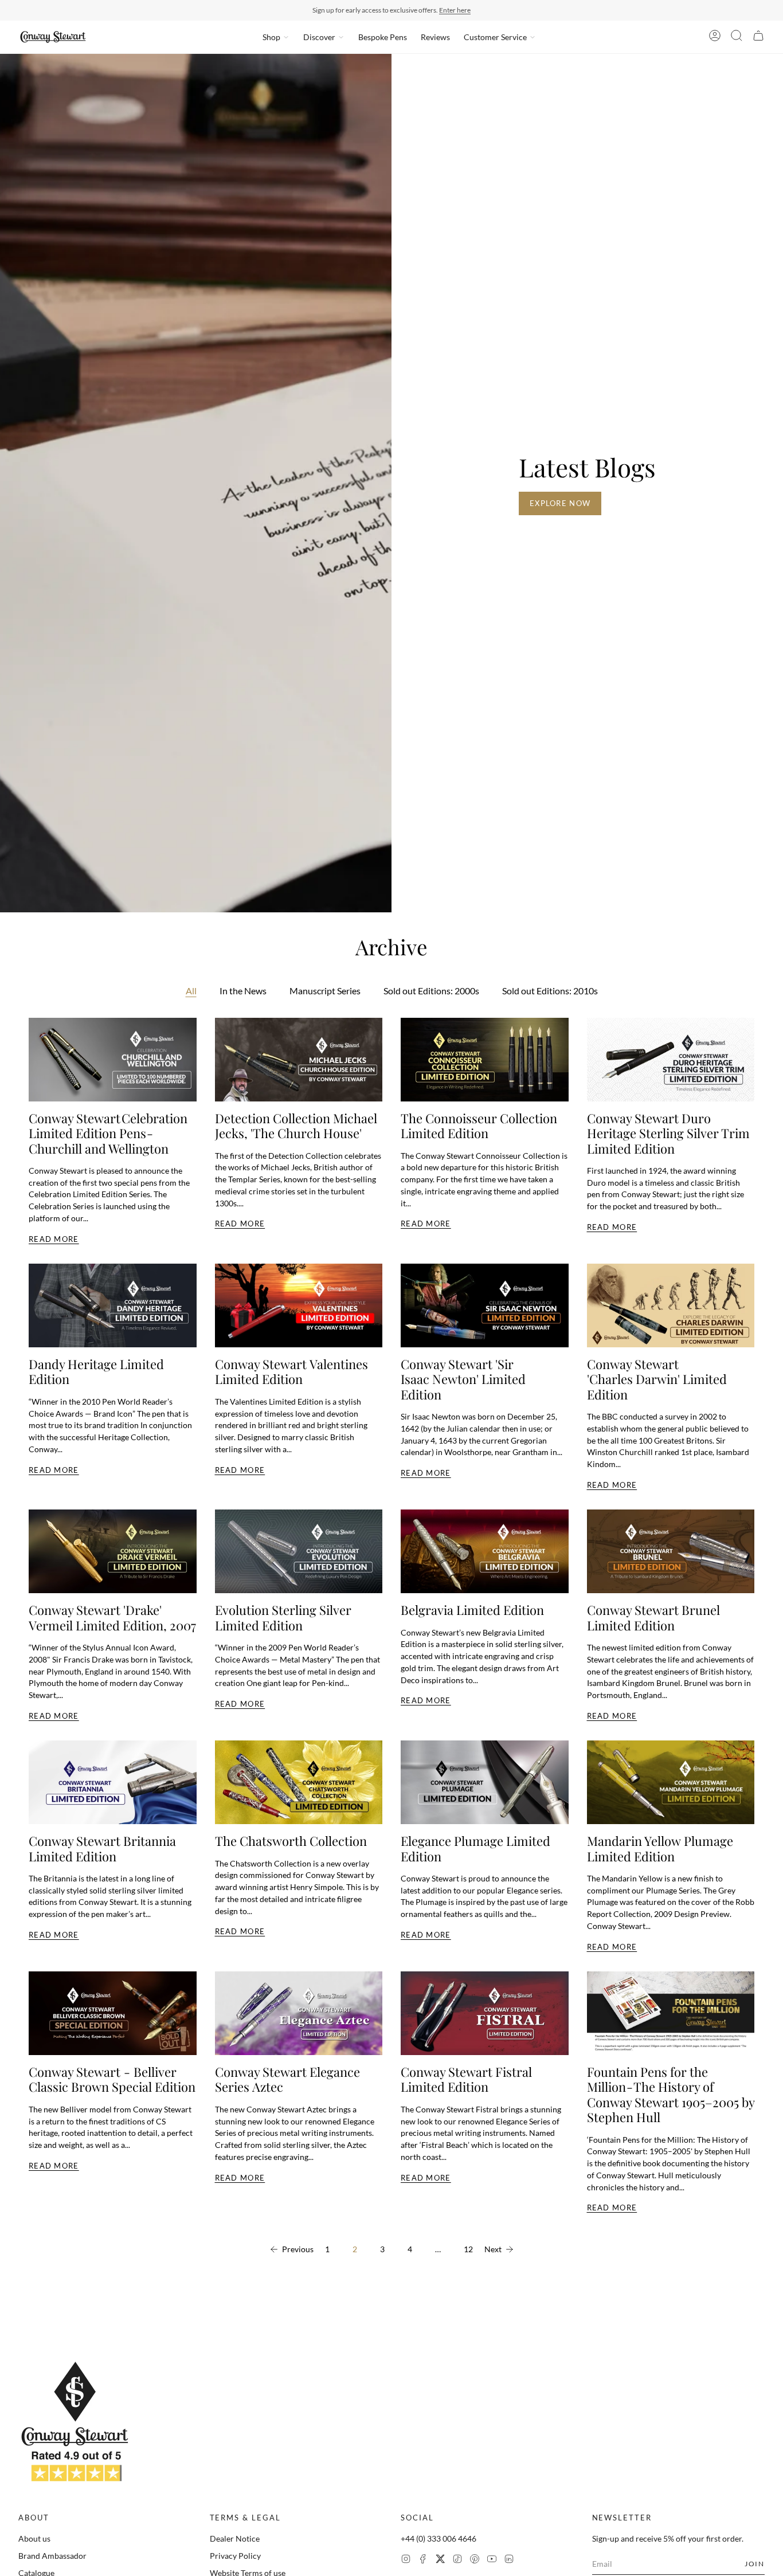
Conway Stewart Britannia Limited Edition (102, 1848)
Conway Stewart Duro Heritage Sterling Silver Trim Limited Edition (668, 1133)
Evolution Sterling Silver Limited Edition (283, 1617)
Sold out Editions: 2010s (550, 991)
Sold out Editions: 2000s (431, 991)
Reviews (435, 37)
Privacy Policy (235, 2556)
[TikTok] (457, 2560)
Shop (271, 37)
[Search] (737, 37)
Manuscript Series (325, 991)
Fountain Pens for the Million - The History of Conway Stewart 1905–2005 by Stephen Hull (671, 2094)
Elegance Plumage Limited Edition (475, 1848)
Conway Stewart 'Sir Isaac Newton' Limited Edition (463, 1379)
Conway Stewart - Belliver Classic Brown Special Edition (112, 2079)
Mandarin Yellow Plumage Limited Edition (660, 1848)
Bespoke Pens (383, 37)
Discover (319, 37)
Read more (54, 1239)
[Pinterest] (475, 2560)
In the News (243, 991)
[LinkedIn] (509, 2560)
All (191, 991)
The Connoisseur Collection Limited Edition (479, 1126)
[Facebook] (423, 2560)
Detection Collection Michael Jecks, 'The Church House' (296, 1126)
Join (755, 2564)
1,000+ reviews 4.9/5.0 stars (449, 10)
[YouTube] (492, 2560)
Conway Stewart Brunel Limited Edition (653, 1617)
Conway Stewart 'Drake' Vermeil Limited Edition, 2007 (112, 1617)
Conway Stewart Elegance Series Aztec (287, 2079)
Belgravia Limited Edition (472, 1610)
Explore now (560, 503)
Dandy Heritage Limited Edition (96, 1371)
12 (468, 2249)
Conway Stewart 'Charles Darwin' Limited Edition (657, 1379)
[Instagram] (406, 2560)
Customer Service (495, 37)
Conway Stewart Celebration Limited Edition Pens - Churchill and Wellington (108, 1133)
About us (34, 2538)
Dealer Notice (235, 2538)
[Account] (715, 37)
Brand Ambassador (52, 2556)
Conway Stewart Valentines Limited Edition (291, 1371)
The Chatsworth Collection (291, 1841)
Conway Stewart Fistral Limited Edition (466, 2079)
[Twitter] (440, 2560)
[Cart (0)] (758, 37)
